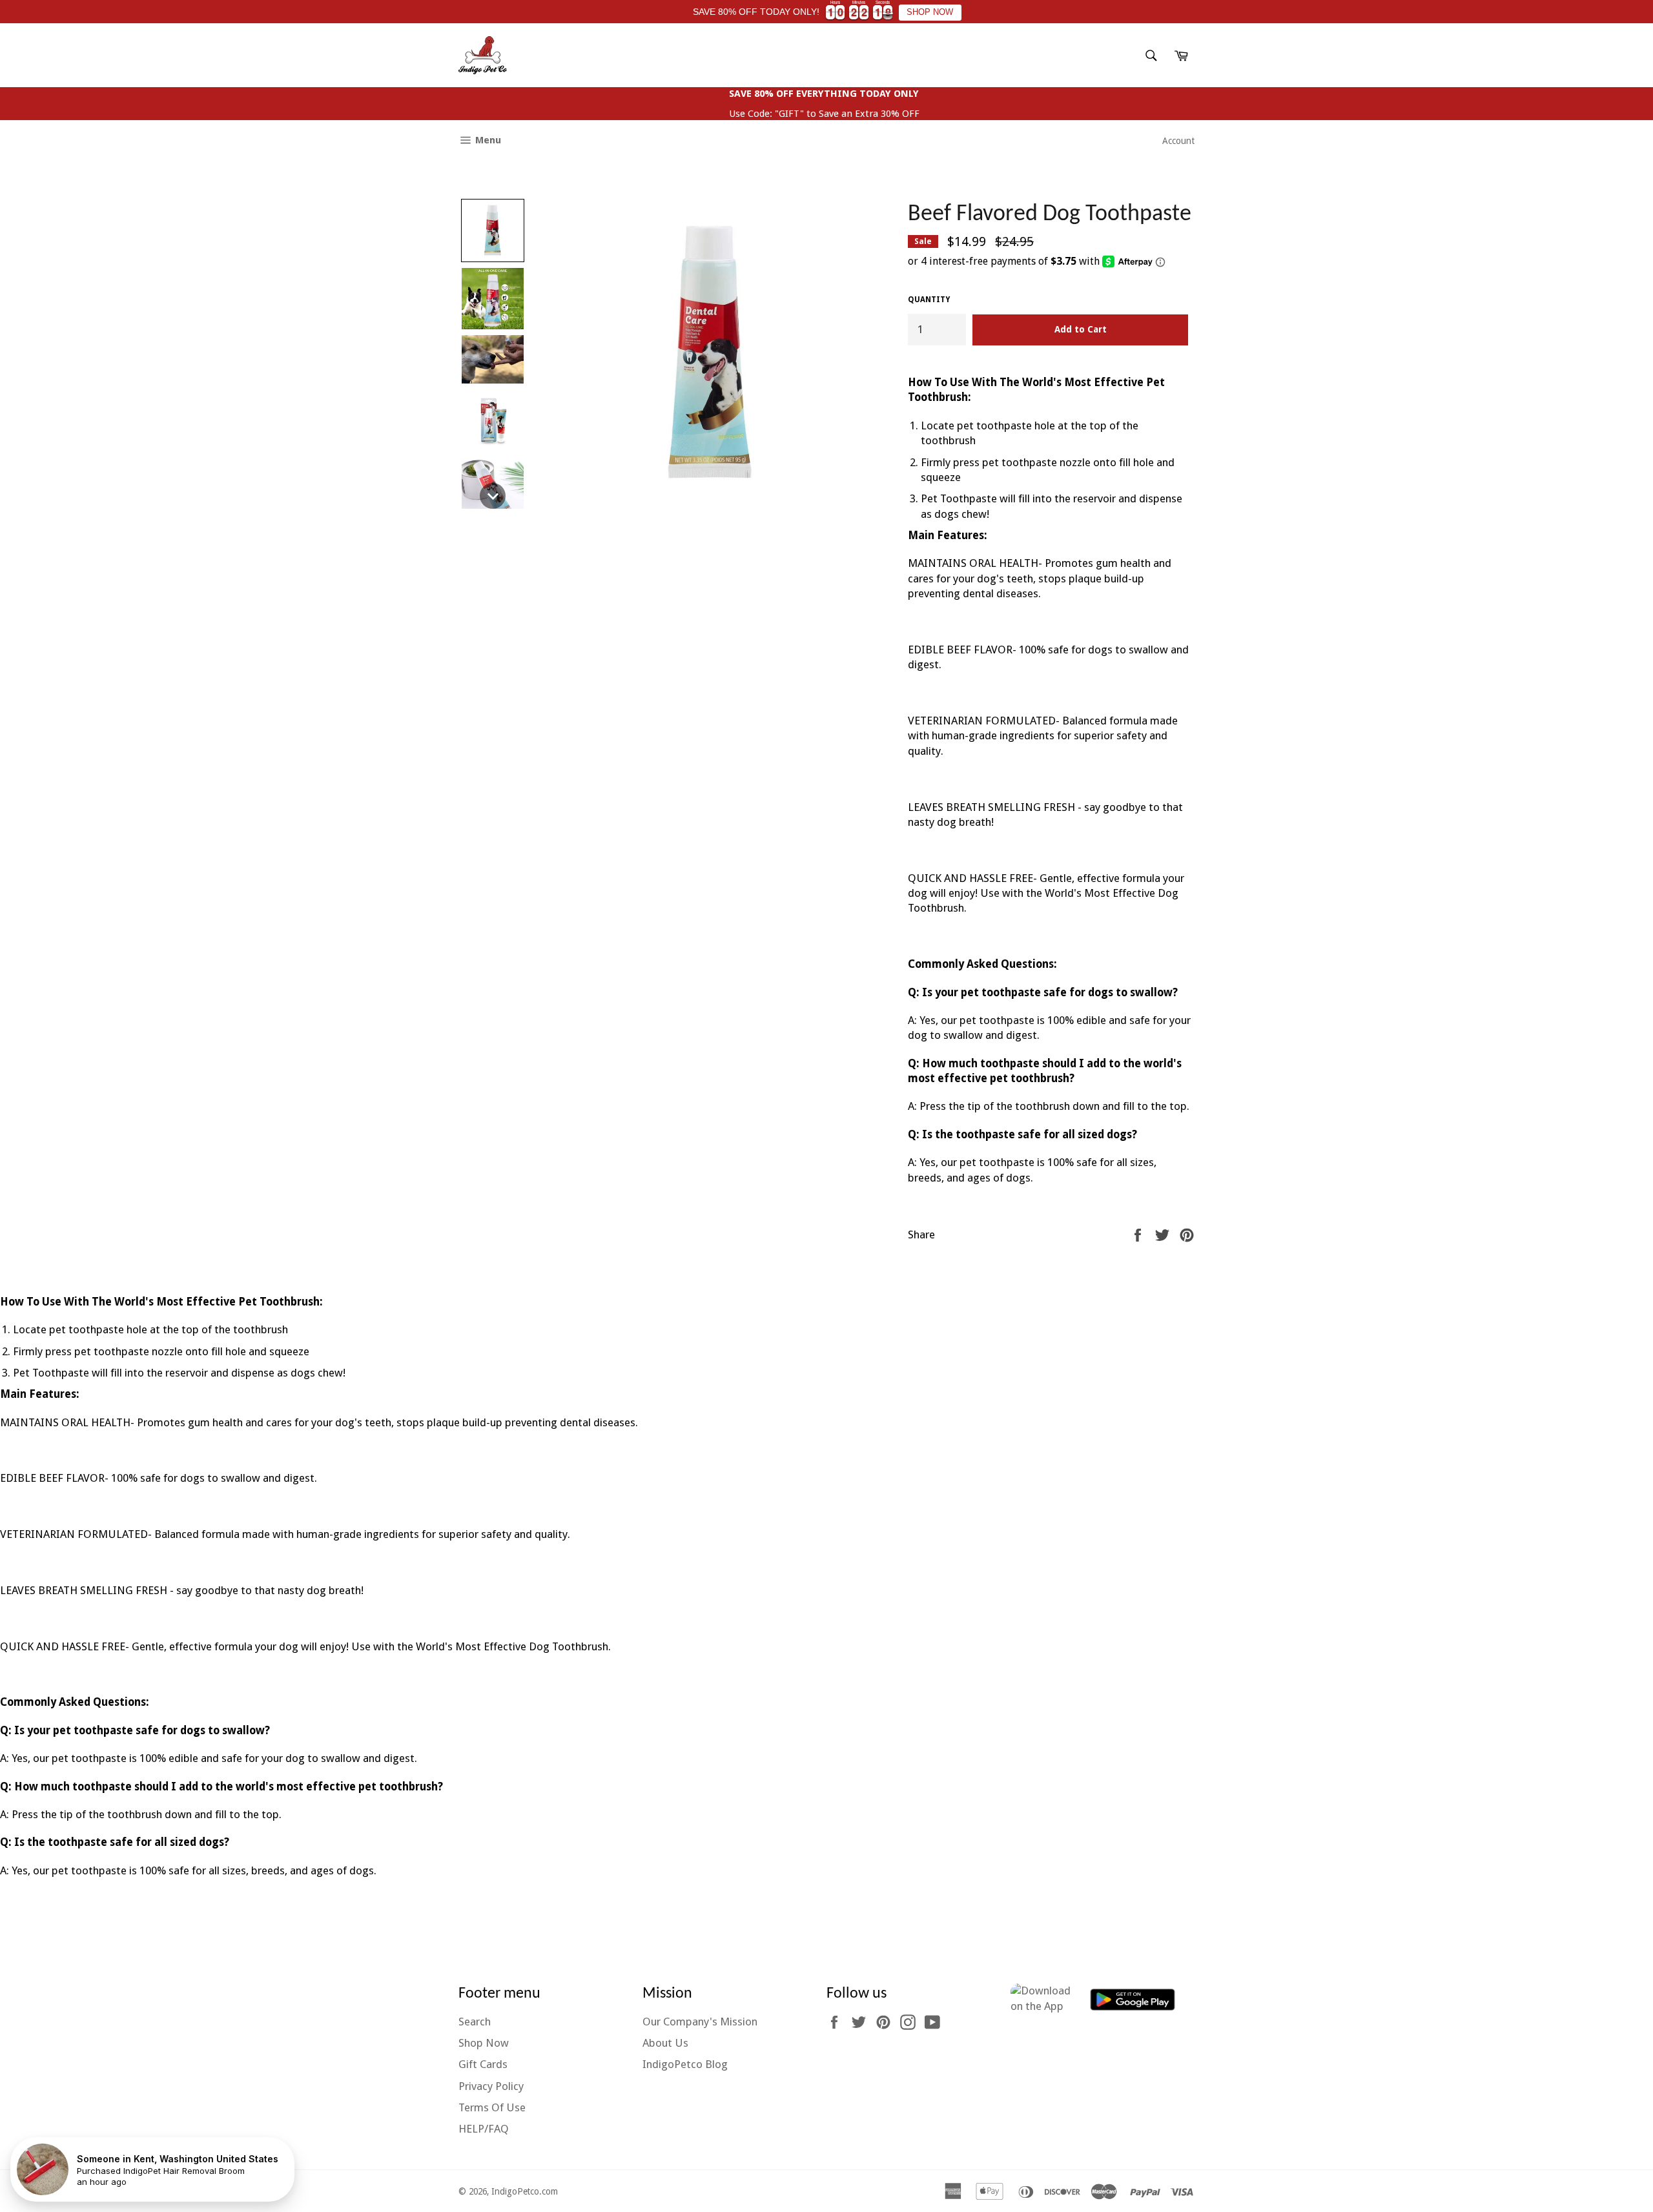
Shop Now (484, 2043)
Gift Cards (483, 2064)
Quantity (929, 300)
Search (475, 2022)
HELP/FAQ (484, 2129)
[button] (493, 230)
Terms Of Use (492, 2107)
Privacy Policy (491, 2086)
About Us (665, 2043)
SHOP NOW (930, 12)
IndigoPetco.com (525, 2191)
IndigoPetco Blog (685, 2064)
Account (1178, 141)
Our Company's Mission (700, 2022)
